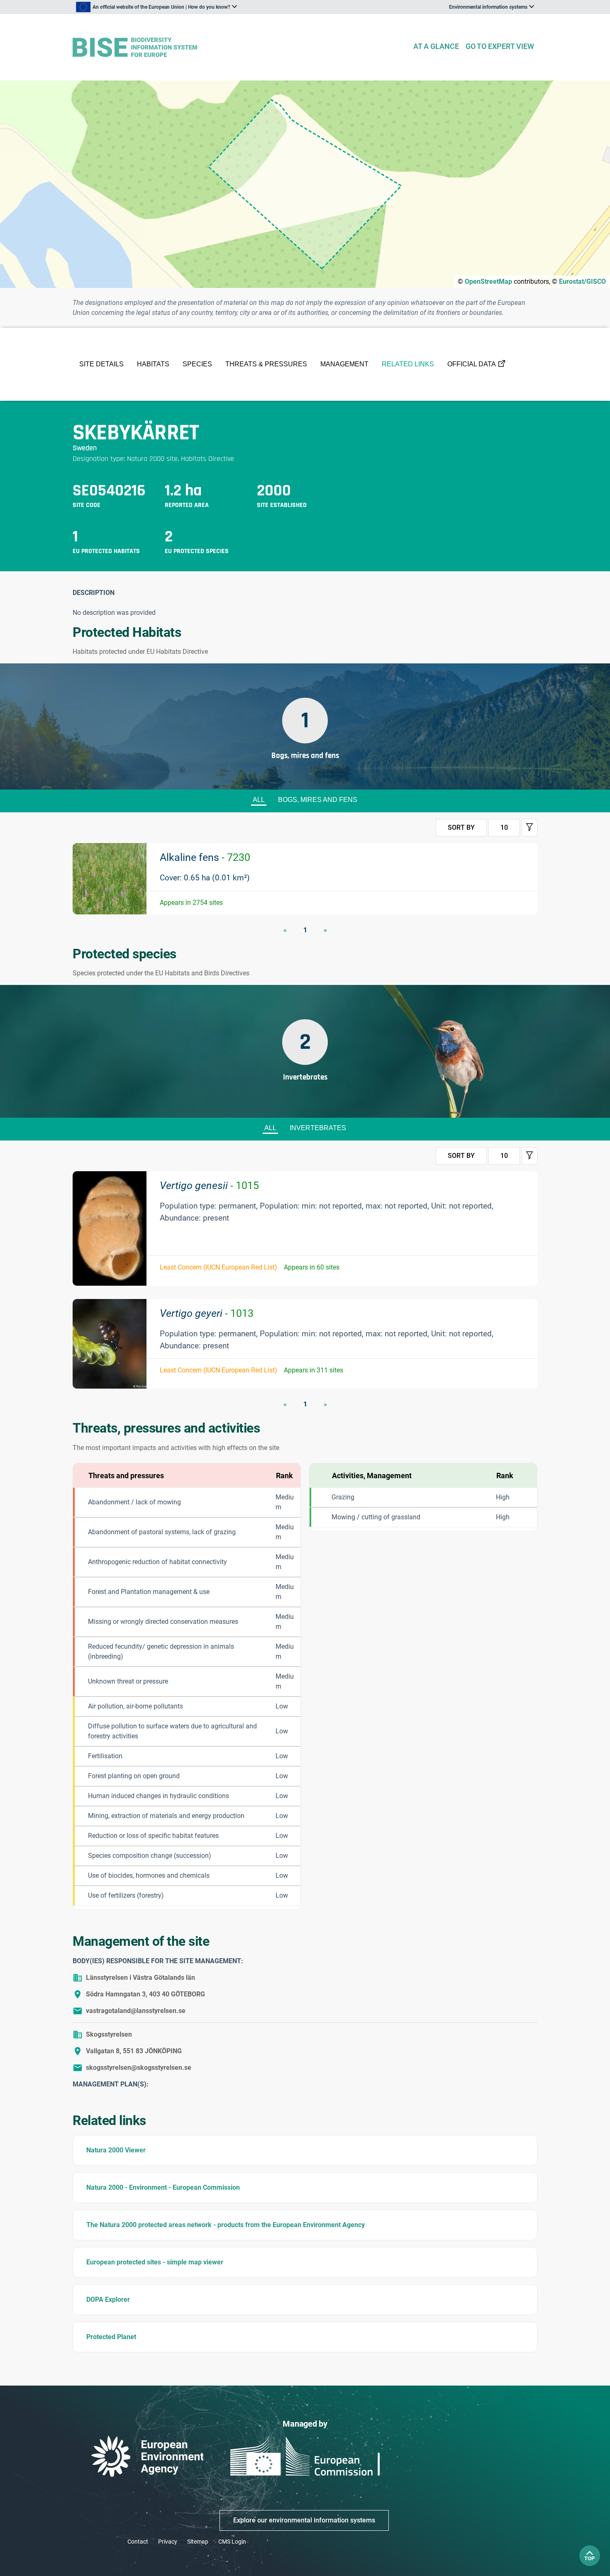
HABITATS (153, 364)
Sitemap (198, 2542)
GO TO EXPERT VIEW (500, 46)
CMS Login (232, 2542)
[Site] (239, 48)
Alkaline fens (205, 857)
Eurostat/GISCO (582, 281)
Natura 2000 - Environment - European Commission (163, 2187)
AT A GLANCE (436, 46)
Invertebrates (318, 1128)
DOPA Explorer (108, 2299)
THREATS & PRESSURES (266, 364)
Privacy (168, 2542)
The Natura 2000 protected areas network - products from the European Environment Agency (226, 2225)
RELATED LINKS (408, 364)
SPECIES (197, 364)
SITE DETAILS (101, 364)
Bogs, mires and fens (318, 800)
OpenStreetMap (488, 281)
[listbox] (156, 7)
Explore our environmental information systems (304, 2520)
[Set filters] (529, 828)
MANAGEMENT (344, 364)
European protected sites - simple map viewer (155, 2262)
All (259, 800)
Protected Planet (111, 2337)
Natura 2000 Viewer (116, 2150)
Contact (138, 2542)
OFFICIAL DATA (472, 364)
